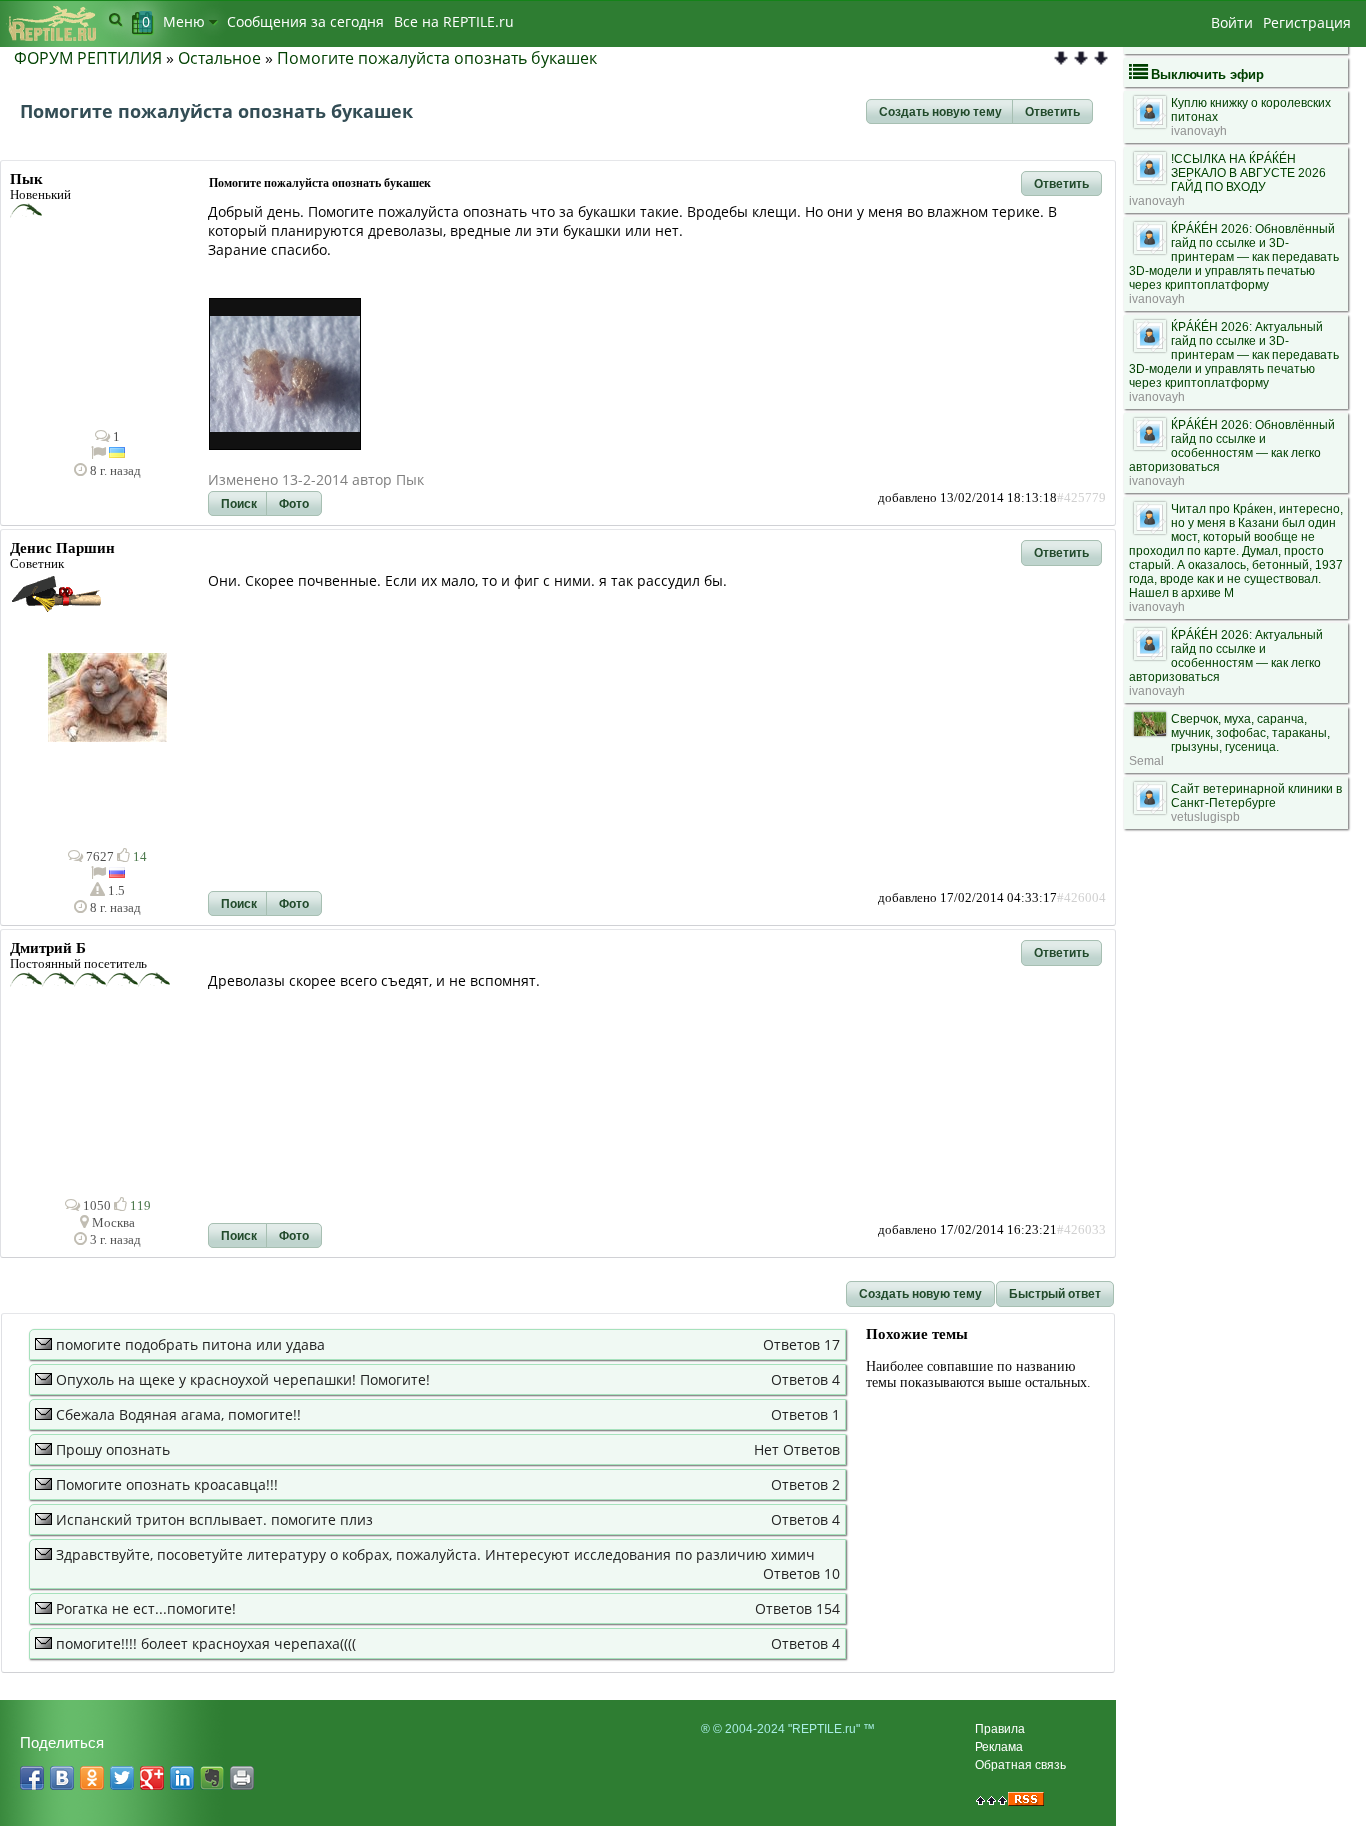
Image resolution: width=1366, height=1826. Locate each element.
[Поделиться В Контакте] (62, 1778)
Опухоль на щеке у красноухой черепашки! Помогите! (243, 1379)
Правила (1000, 1729)
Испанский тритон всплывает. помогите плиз (214, 1519)
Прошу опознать (113, 1449)
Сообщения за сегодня (305, 21)
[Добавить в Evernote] (212, 1778)
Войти (1232, 22)
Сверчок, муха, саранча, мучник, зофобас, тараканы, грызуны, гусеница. (1250, 733)
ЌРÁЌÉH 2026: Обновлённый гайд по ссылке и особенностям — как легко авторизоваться (1232, 446)
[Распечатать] (242, 1778)
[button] (940, 112)
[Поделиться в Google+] (152, 1778)
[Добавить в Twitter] (122, 1778)
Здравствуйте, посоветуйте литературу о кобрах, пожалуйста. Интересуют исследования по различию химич (435, 1554)
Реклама (999, 1747)
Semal (1146, 761)
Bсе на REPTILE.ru (454, 21)
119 (139, 1206)
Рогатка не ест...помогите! (146, 1608)
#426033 (1081, 1230)
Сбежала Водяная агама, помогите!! (178, 1414)
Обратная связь (1020, 1765)
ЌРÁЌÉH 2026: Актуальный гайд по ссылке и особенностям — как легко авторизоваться (1226, 656)
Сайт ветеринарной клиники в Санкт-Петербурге (1256, 796)
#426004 (1081, 898)
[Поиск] (115, 19)
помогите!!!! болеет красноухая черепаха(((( (206, 1643)
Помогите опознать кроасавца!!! (167, 1484)
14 (138, 857)
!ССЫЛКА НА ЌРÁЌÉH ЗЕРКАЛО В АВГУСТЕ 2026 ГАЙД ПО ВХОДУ (1248, 173)
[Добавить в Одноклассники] (92, 1778)
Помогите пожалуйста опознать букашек (437, 58)
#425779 (1081, 498)
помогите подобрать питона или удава (190, 1344)
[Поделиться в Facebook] (32, 1778)
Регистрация (1307, 22)
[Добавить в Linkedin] (182, 1778)
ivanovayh (1199, 131)
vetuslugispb (1205, 817)
